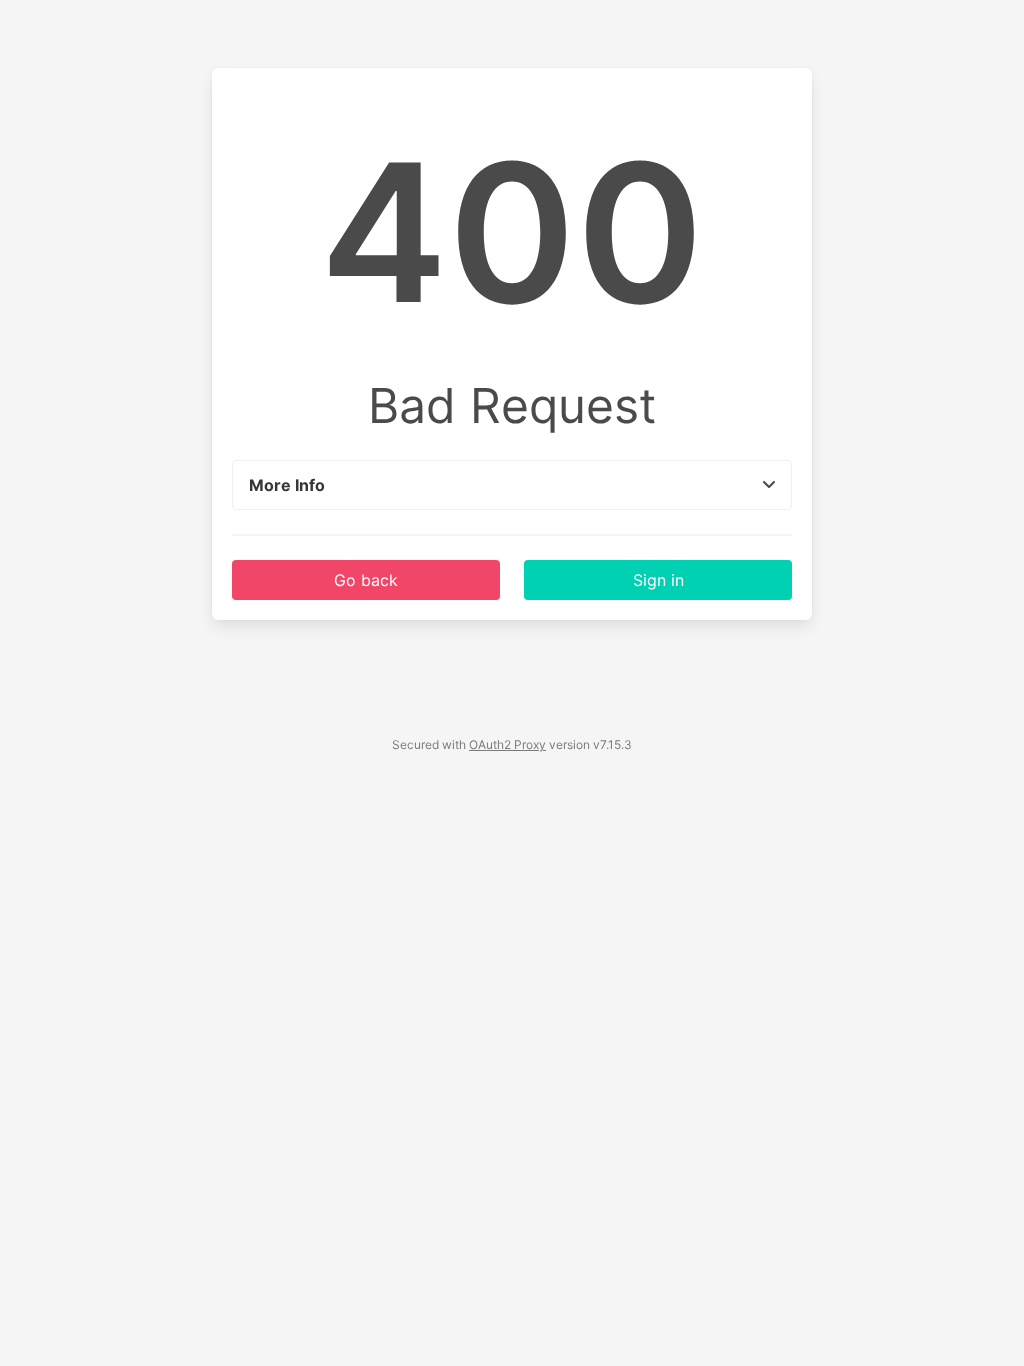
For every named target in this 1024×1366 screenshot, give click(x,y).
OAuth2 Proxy (507, 744)
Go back (366, 580)
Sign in (658, 580)
